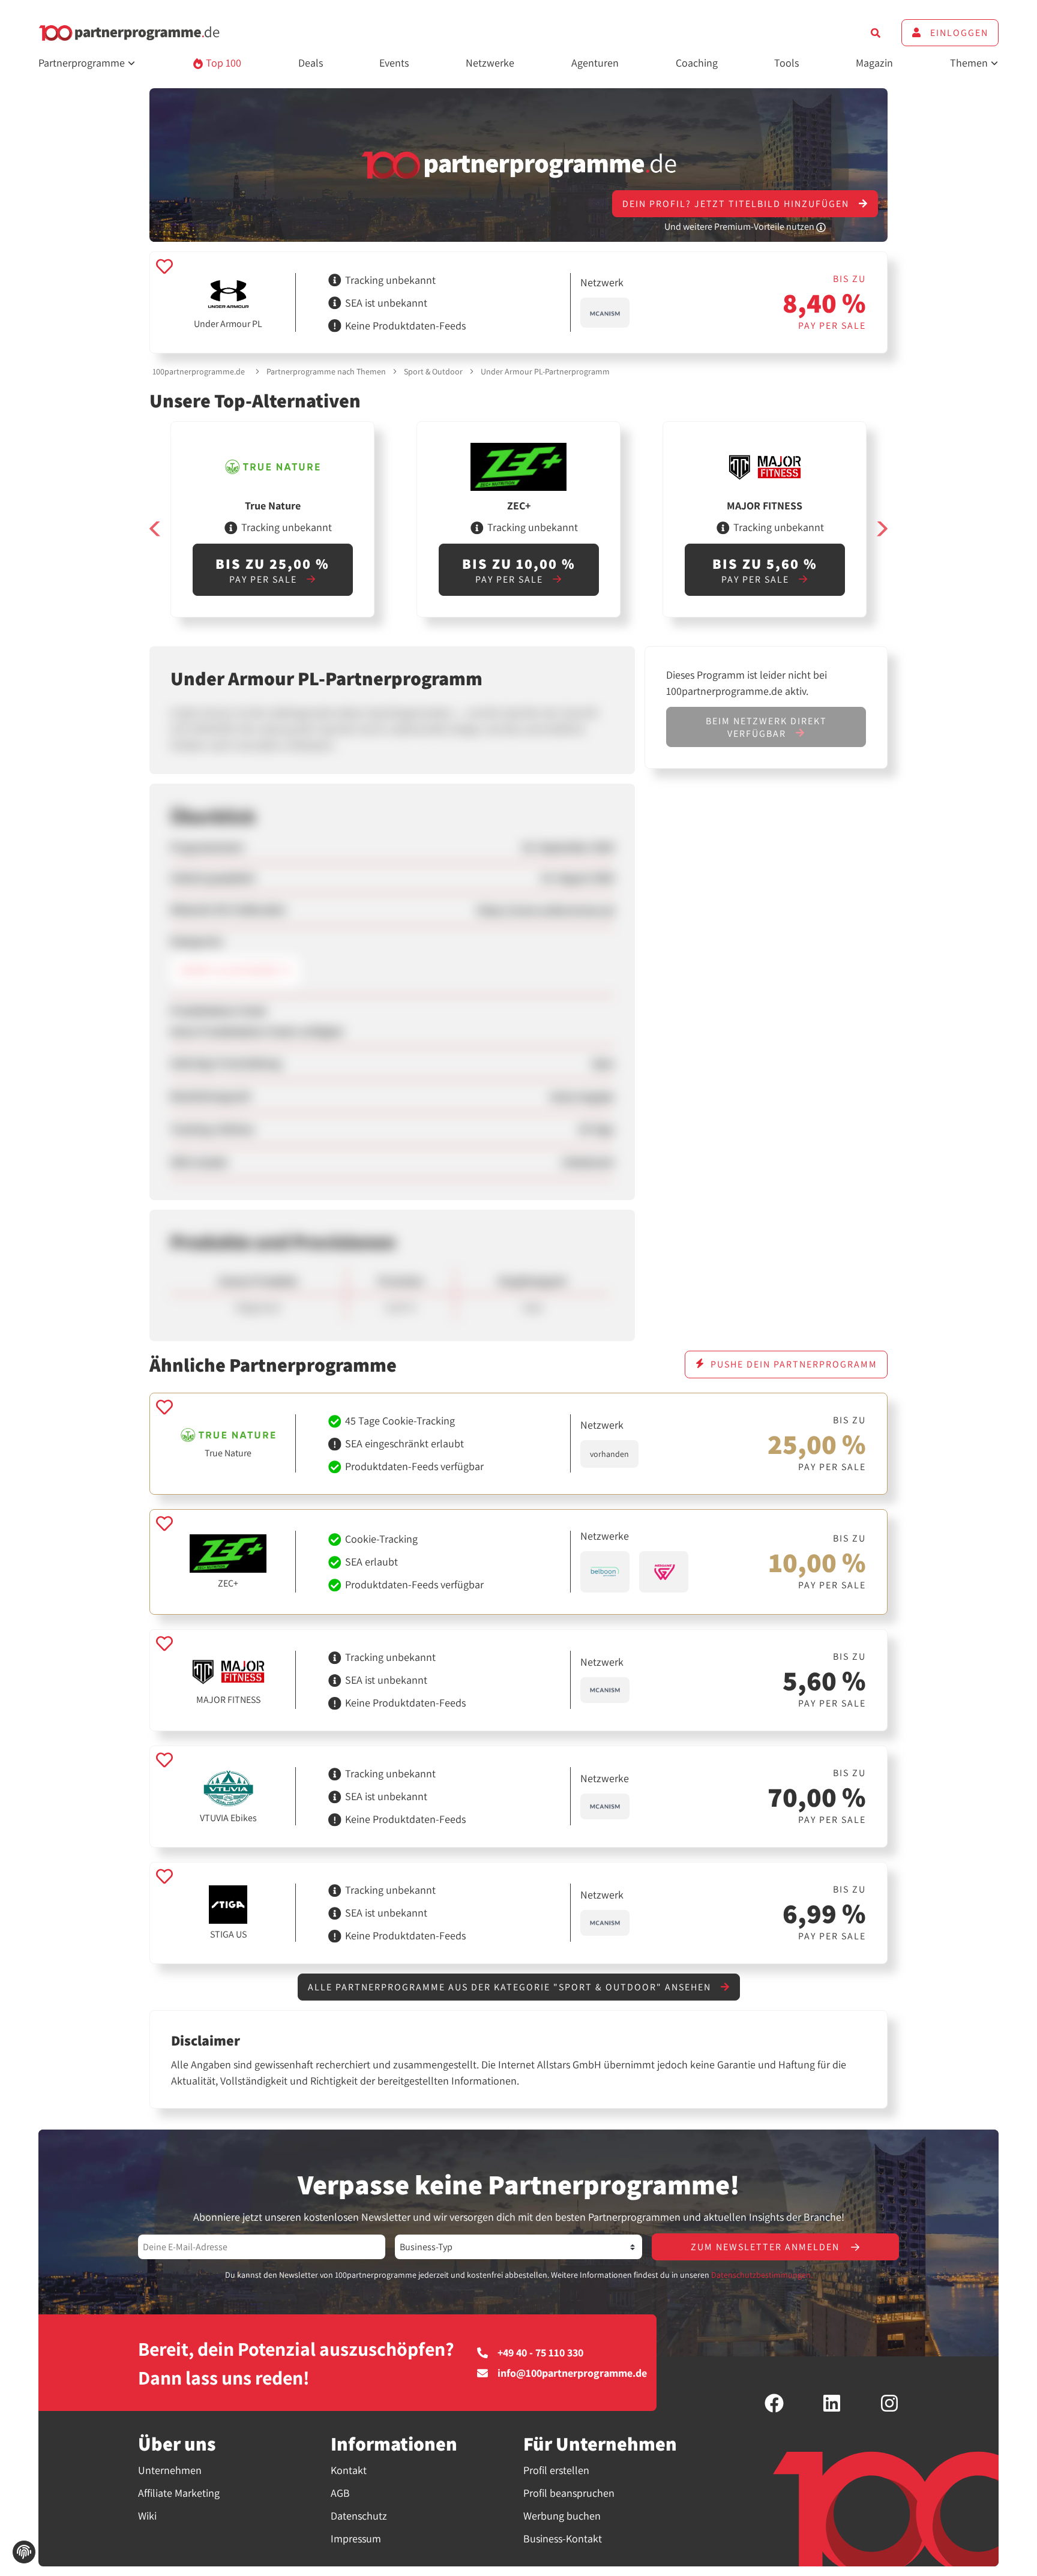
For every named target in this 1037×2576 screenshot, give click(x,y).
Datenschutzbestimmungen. (762, 2275)
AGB (340, 2493)
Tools (786, 63)
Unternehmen (170, 2470)
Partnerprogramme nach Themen (326, 371)
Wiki (147, 2516)
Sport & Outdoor (433, 371)
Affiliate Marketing (179, 2493)
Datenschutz (359, 2516)
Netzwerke (490, 63)
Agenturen (595, 63)
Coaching (697, 63)
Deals (311, 63)
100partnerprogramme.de (199, 371)
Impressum (356, 2538)
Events (394, 63)
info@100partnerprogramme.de (572, 2373)
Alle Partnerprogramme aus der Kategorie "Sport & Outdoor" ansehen (511, 1987)
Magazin (874, 63)
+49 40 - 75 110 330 (540, 2353)
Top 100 (222, 63)
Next (882, 529)
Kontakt (349, 2470)
